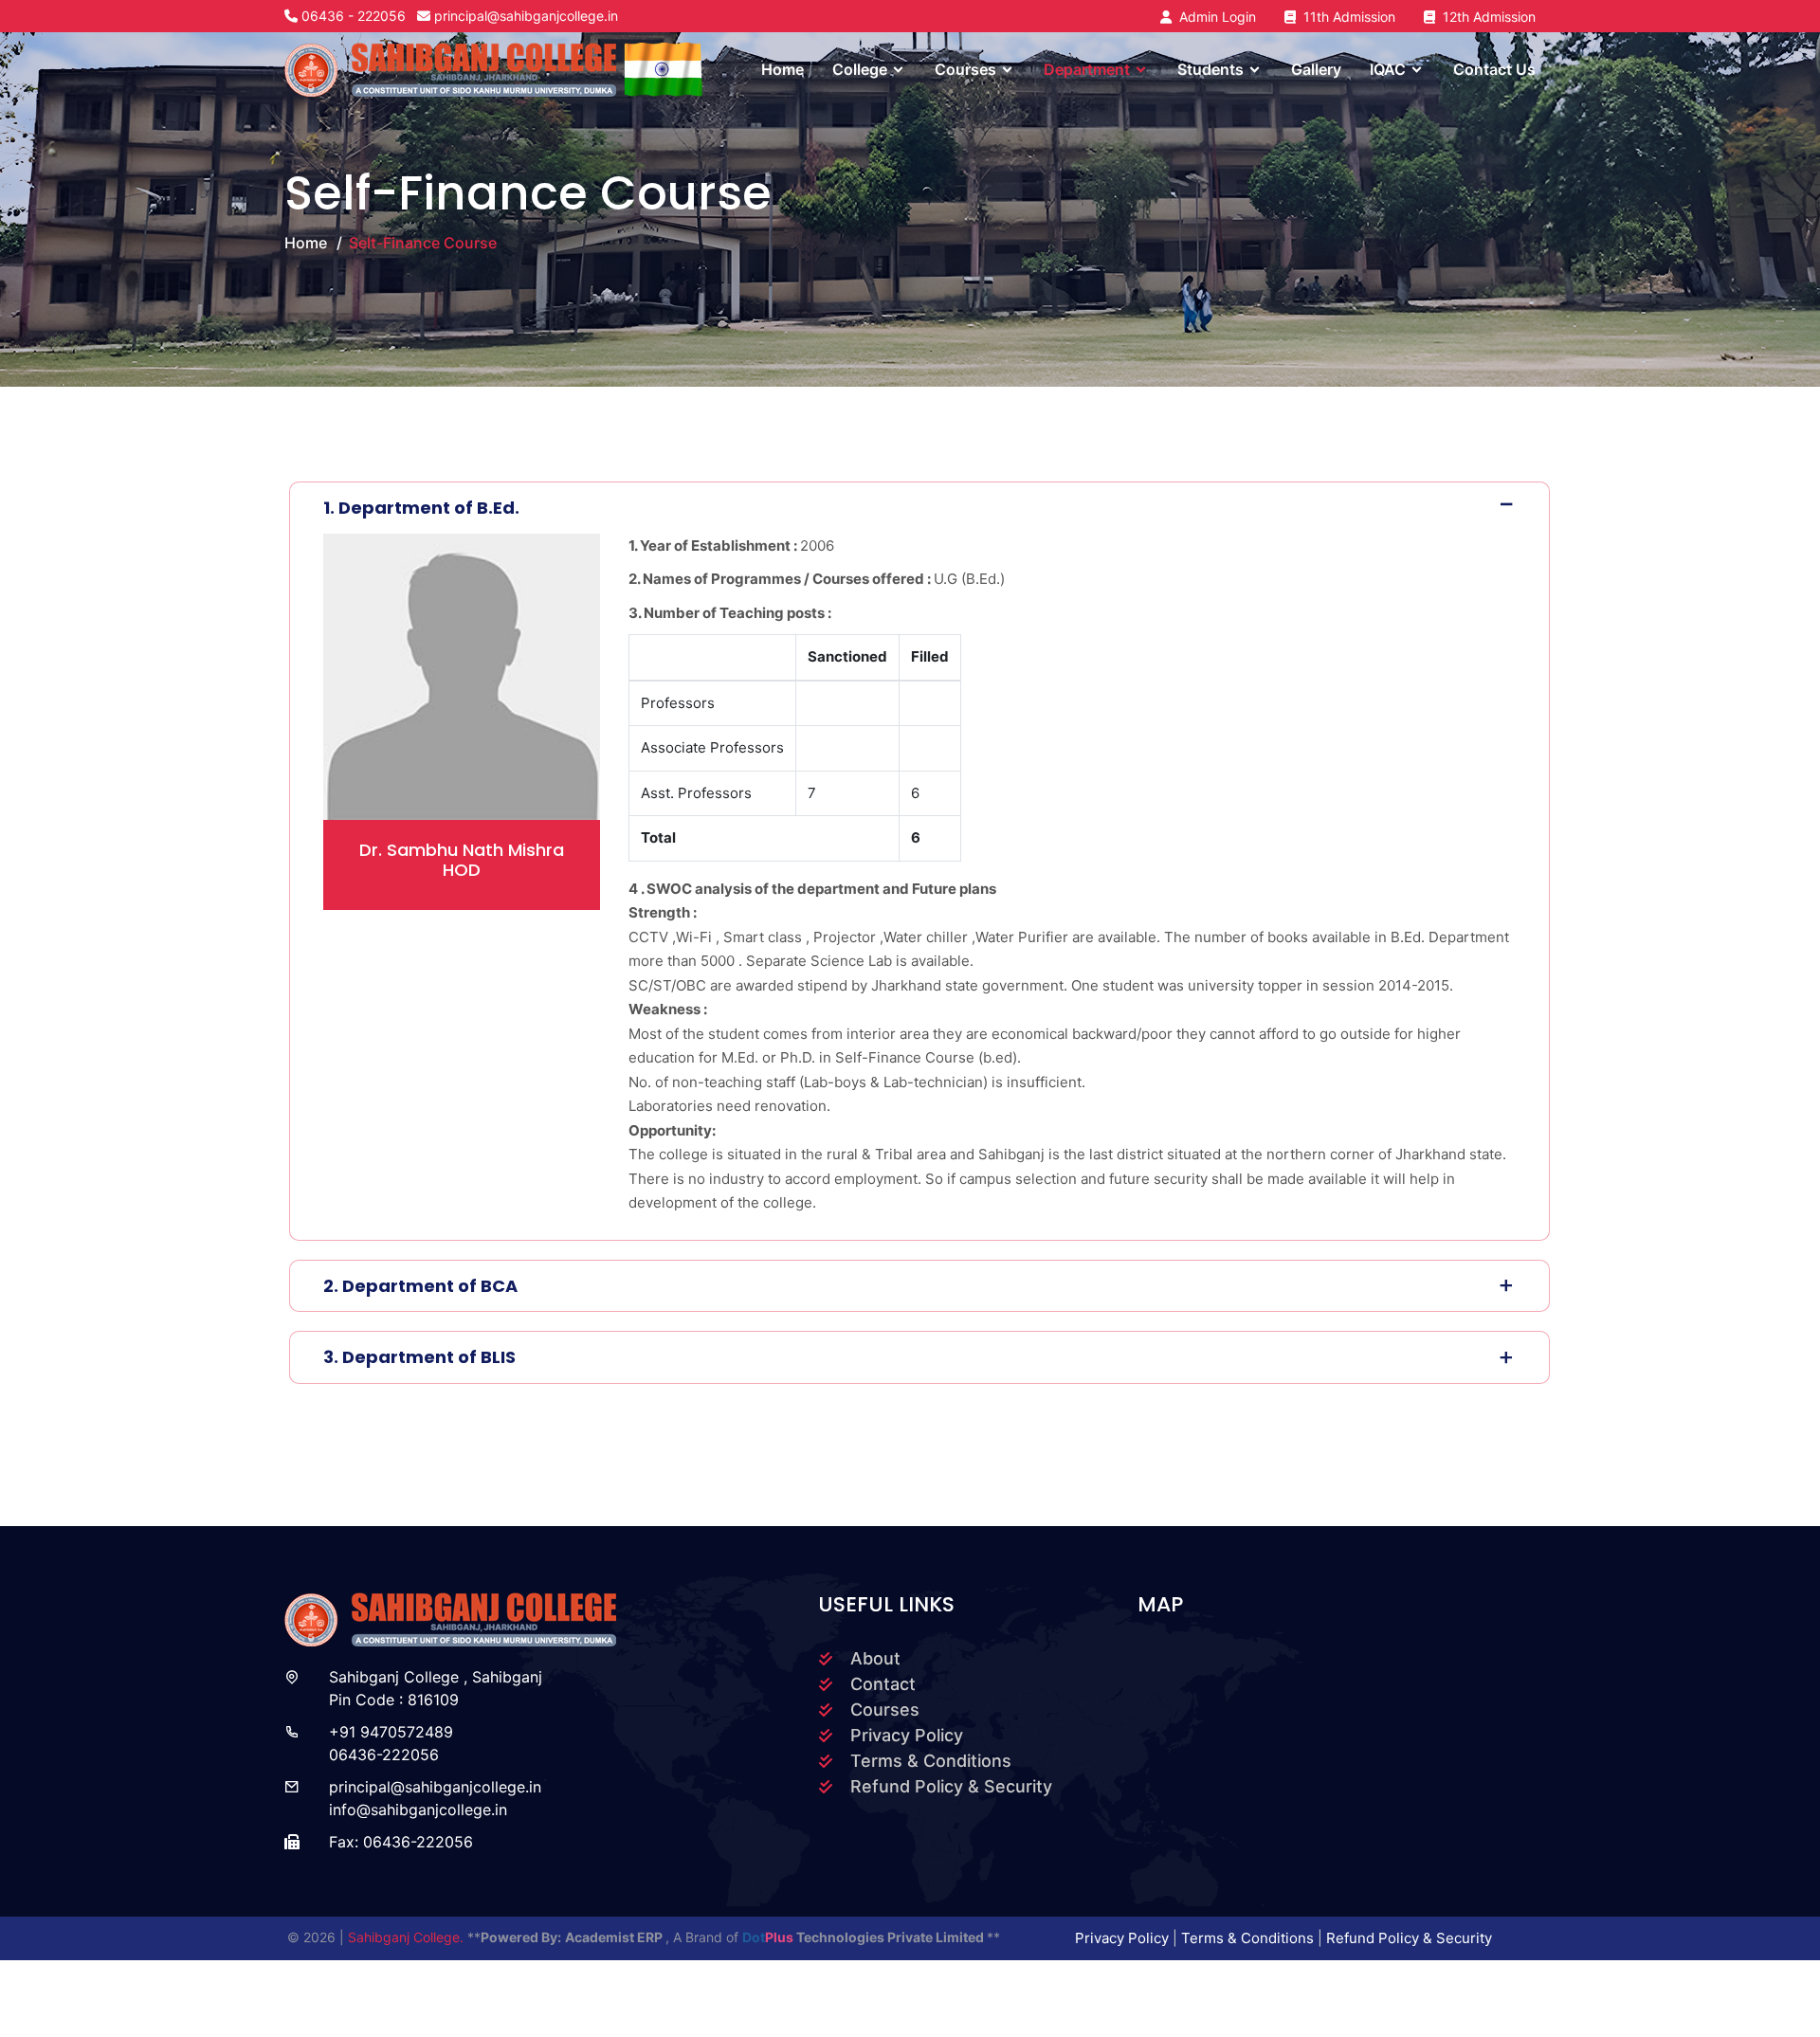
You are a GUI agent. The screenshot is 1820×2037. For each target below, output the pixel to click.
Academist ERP (615, 1937)
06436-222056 (384, 1755)
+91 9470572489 (391, 1732)
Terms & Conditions (931, 1761)
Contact (883, 1684)
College (860, 69)
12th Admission (1485, 17)
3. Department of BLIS (419, 1357)
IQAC (1388, 69)
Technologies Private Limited (864, 1937)
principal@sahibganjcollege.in (526, 16)
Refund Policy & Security (951, 1786)
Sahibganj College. (408, 1937)
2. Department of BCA (420, 1286)
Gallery (1316, 69)
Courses (885, 1710)
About (875, 1658)
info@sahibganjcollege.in (418, 1810)
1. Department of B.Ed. (421, 508)
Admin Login (1214, 17)
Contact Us (1494, 69)
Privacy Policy (907, 1735)
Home (783, 69)
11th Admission (1346, 17)
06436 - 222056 (354, 16)
